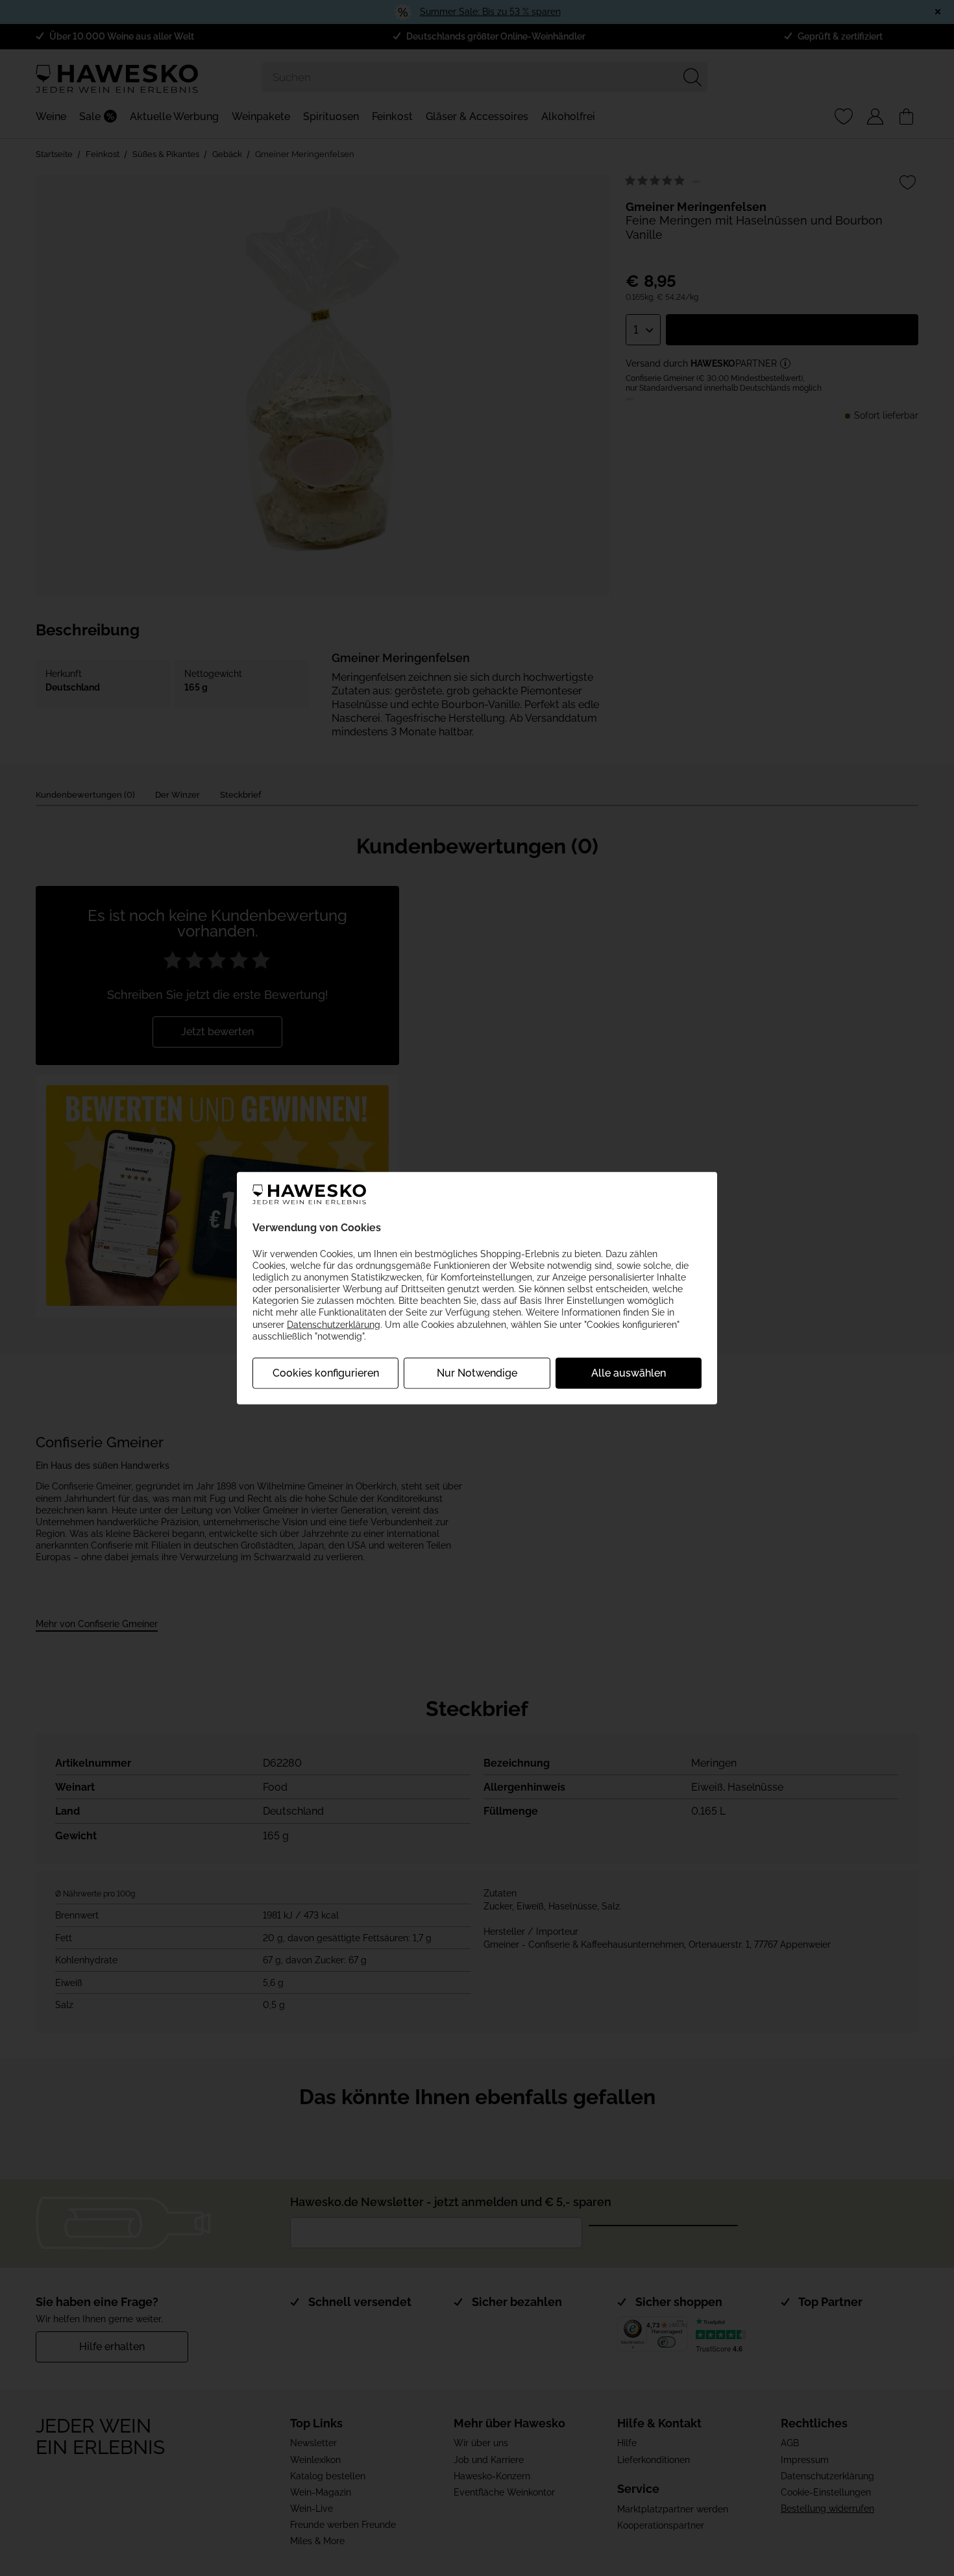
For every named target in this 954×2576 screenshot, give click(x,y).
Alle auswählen (629, 1373)
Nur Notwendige (477, 1373)
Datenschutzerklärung (334, 1324)
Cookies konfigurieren (326, 1373)
